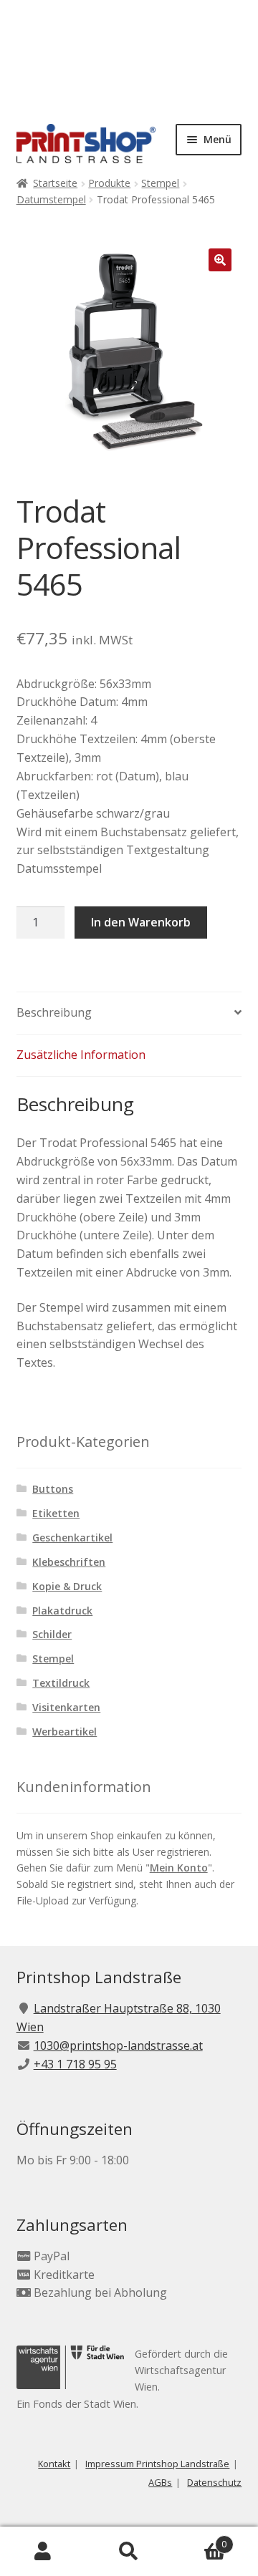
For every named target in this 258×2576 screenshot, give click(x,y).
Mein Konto (179, 1868)
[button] (220, 260)
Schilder (52, 1634)
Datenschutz (214, 2482)
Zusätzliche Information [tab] (81, 1055)
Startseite (55, 183)
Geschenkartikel (72, 1538)
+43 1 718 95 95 (75, 2064)
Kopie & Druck (67, 1586)
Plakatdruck (62, 1611)
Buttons (53, 1489)
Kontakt (54, 2464)
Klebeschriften (69, 1562)
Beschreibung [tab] (54, 1012)
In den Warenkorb (141, 922)
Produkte (109, 183)
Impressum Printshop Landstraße (157, 2464)
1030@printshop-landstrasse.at (118, 2045)
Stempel (160, 183)
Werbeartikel (64, 1732)
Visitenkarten (66, 1707)
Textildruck (61, 1683)
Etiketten (56, 1513)
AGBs (160, 2482)
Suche (129, 2552)
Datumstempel (51, 199)
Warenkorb (199, 2539)
